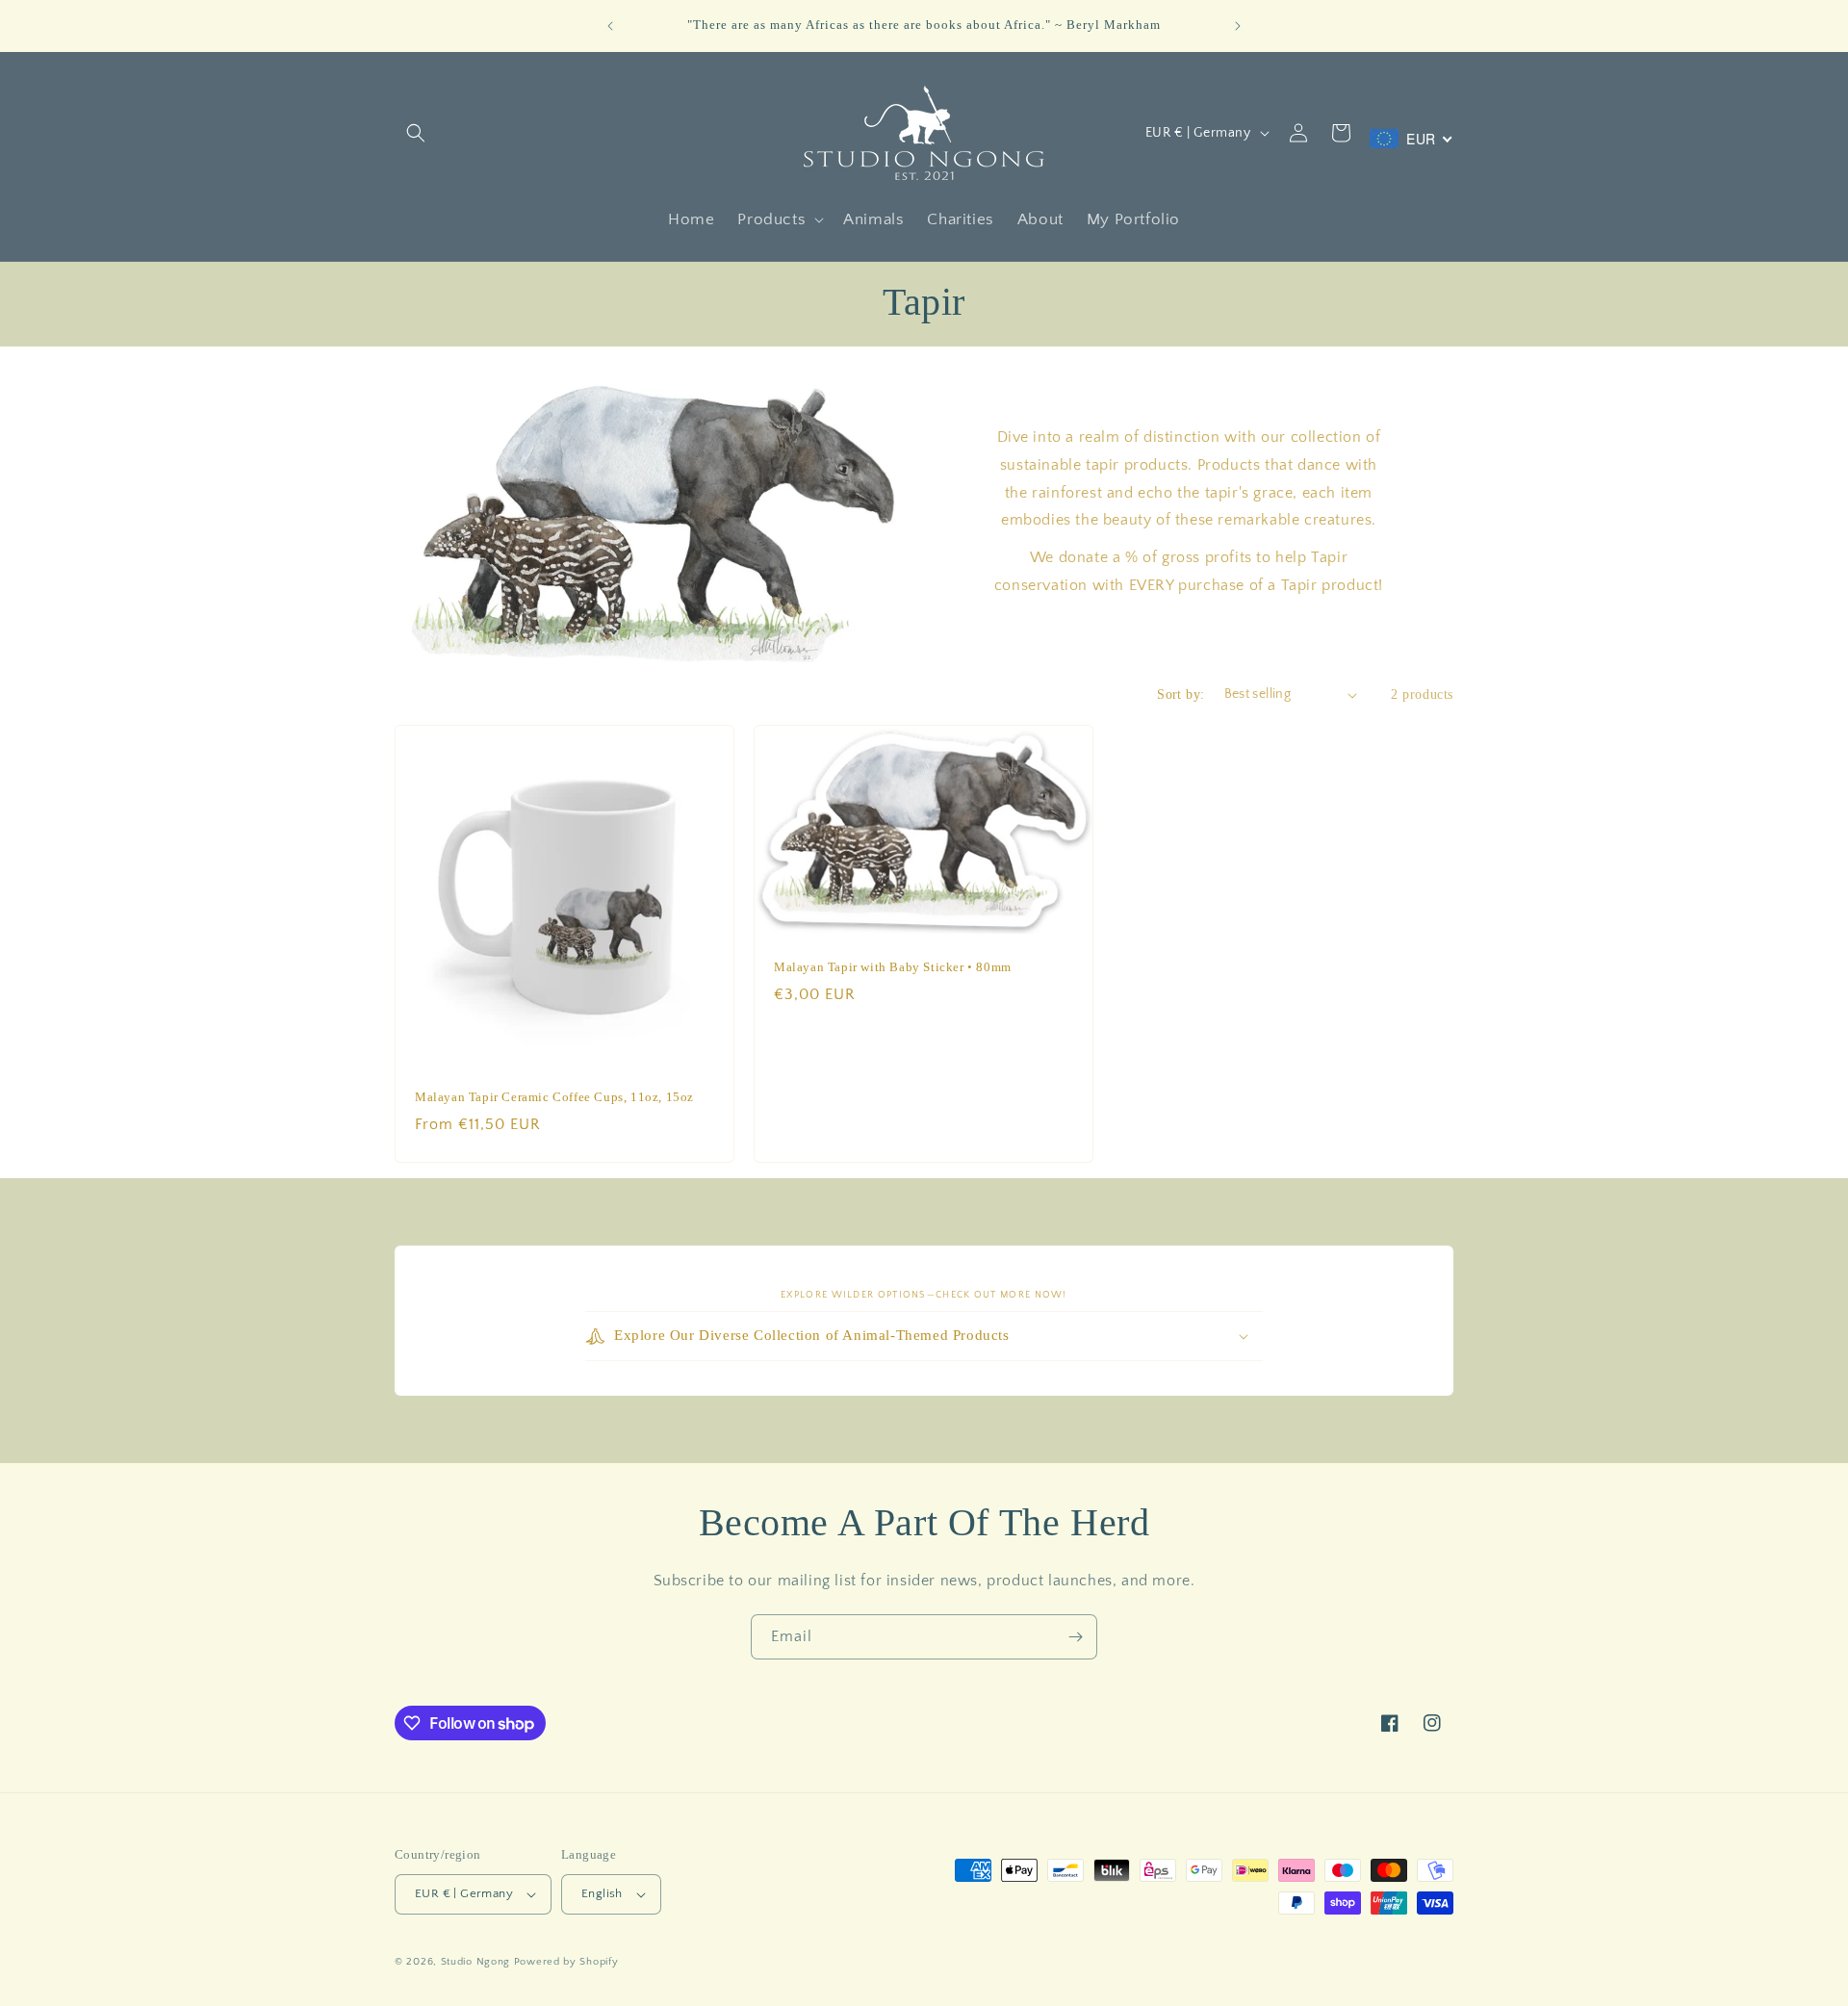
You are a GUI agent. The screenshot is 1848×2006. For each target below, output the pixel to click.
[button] (416, 133)
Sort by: (1181, 694)
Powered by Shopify (566, 1962)
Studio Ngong (475, 1962)
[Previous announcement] (610, 26)
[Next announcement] (1238, 26)
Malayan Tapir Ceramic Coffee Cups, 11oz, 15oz (554, 1097)
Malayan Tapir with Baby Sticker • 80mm (893, 967)
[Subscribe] (1075, 1637)
